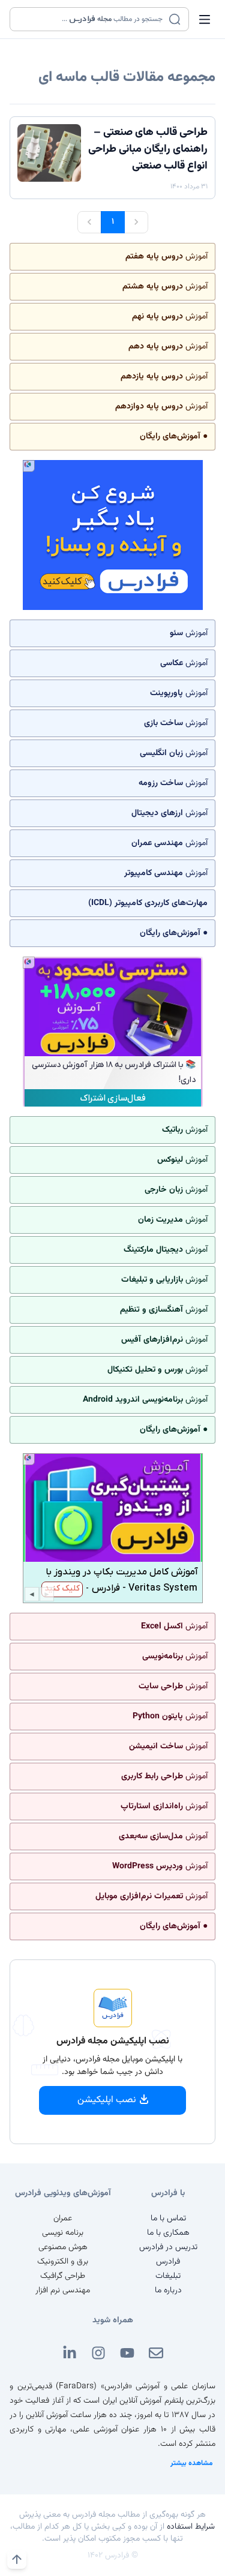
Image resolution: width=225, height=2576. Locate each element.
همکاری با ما (168, 2233)
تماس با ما (168, 2219)
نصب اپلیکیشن (107, 2100)
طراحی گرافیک (63, 2276)
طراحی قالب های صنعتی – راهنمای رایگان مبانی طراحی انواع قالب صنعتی (148, 149)
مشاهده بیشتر (192, 2463)
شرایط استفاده (191, 2527)
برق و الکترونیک (63, 2262)
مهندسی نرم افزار (63, 2291)
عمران (63, 2219)
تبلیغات (168, 2276)
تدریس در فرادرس (168, 2247)
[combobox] (92, 19)
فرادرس (168, 2262)
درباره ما (168, 2291)
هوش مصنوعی (63, 2247)
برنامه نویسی (63, 2233)
